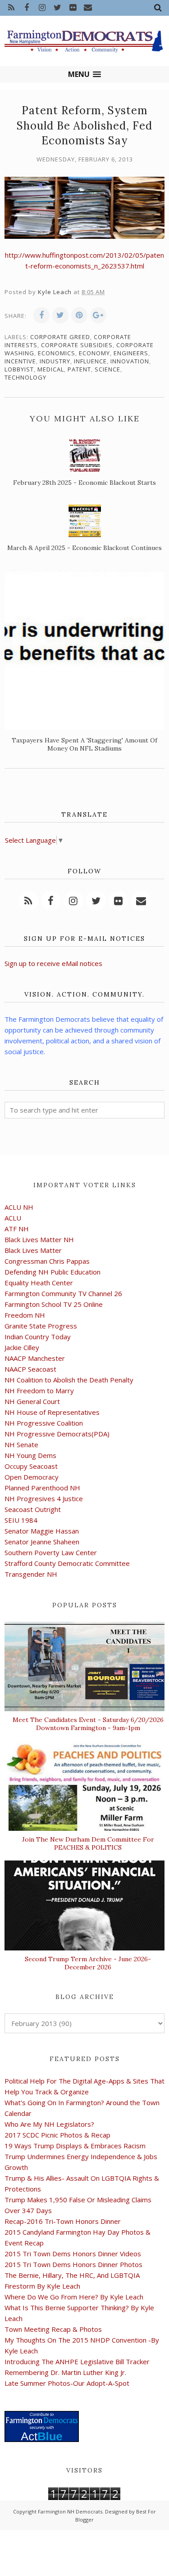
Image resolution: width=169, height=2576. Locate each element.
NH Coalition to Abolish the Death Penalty (69, 1380)
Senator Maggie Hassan (42, 1531)
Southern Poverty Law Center (51, 1552)
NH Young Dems (30, 1455)
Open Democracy (32, 1477)
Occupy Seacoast (31, 1466)
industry (55, 361)
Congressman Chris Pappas (47, 1261)
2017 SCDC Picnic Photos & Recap (57, 2135)
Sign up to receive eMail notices (53, 963)
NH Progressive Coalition (44, 1423)
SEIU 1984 (21, 1520)
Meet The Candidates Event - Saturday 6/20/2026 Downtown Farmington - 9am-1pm (88, 1724)
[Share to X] (60, 315)
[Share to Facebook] (41, 315)
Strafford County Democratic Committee (67, 1563)
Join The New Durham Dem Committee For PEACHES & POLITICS (88, 1843)
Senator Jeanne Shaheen (42, 1542)
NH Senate (21, 1445)
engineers (131, 353)
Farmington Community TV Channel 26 (63, 1293)
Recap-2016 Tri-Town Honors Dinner (63, 2221)
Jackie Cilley (22, 1347)
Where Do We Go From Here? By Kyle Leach (74, 2297)
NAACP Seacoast (30, 1369)
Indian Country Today (38, 1337)
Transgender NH (31, 1574)
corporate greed (60, 337)
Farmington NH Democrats (70, 2511)
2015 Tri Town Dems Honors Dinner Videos (73, 2254)
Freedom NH (25, 1315)
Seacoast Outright (33, 1509)
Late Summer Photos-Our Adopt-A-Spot (67, 2383)
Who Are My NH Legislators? (49, 2124)
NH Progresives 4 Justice (44, 1498)
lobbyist (19, 369)
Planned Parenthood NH (42, 1488)
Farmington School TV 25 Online (54, 1304)
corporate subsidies (77, 345)
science (107, 369)
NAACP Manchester (35, 1358)
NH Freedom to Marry (39, 1391)
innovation (130, 361)
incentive (20, 361)
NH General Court (32, 1401)
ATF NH (17, 1229)
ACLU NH (19, 1207)
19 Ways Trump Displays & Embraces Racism (75, 2146)
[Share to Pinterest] (79, 315)
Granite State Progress (41, 1326)
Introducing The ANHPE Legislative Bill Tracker (77, 2361)
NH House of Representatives (52, 1412)
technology (25, 377)
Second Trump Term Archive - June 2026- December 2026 (88, 1963)
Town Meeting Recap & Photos (53, 2329)
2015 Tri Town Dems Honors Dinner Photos (73, 2264)
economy (94, 353)
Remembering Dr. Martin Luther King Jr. (65, 2372)
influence (90, 361)
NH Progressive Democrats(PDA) (57, 1434)
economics (57, 353)
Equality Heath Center (39, 1283)
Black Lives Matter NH (39, 1239)
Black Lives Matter (33, 1250)
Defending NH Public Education (53, 1272)
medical (51, 369)
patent (79, 369)
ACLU (13, 1218)
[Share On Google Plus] (98, 315)
